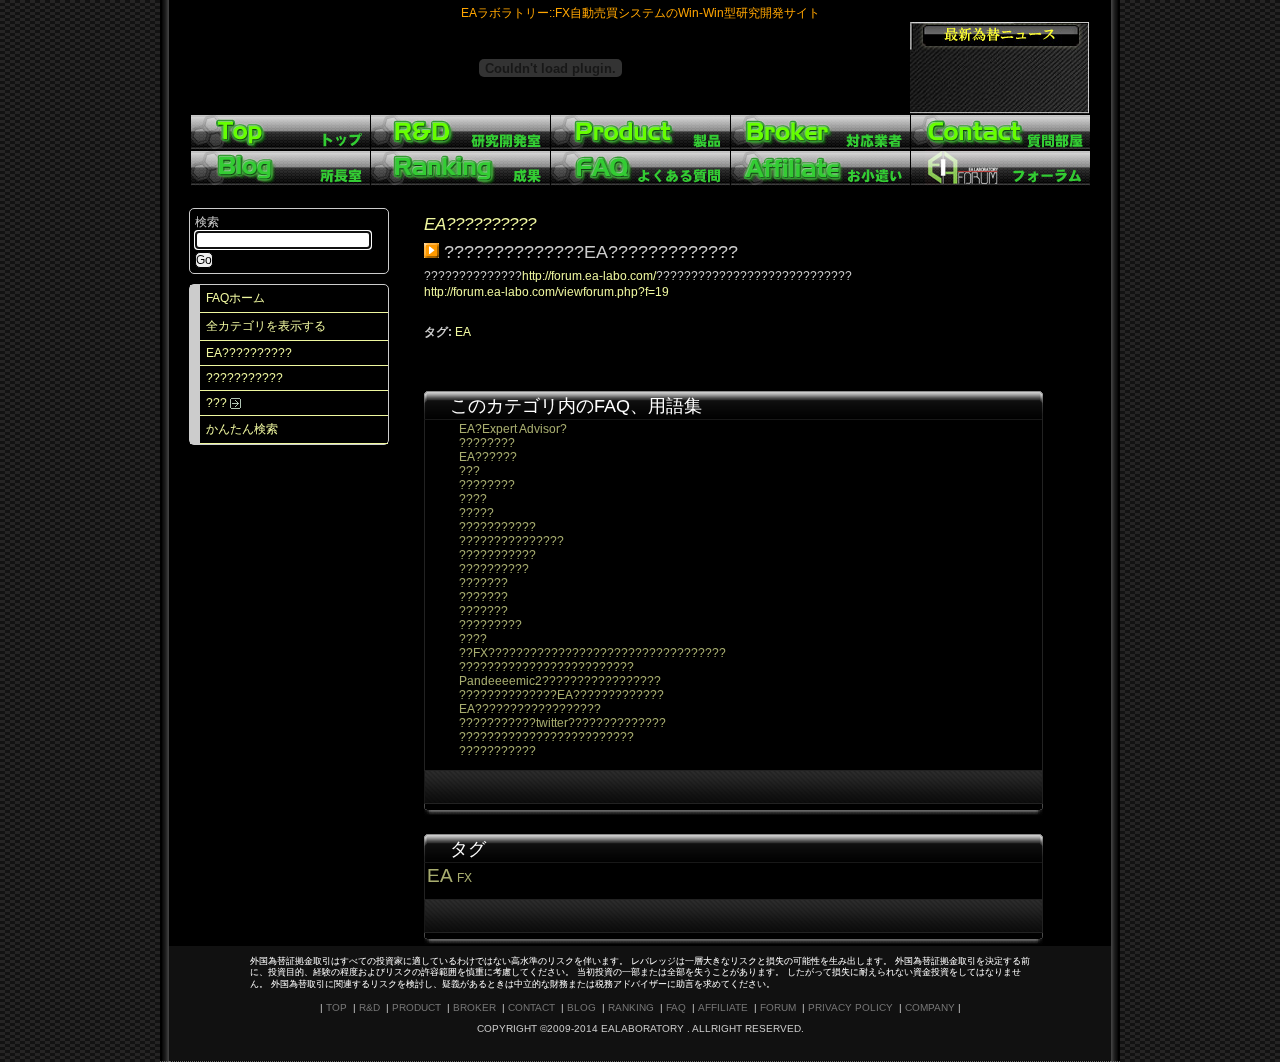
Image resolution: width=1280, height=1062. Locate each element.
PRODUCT (416, 1007)
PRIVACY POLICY (850, 1007)
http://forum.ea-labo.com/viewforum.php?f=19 (546, 292)
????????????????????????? (546, 667)
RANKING (631, 1007)
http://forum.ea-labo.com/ (589, 276)
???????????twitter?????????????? (562, 723)
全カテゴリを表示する (266, 326)
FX (464, 878)
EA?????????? (249, 353)
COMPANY (930, 1007)
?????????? (494, 569)
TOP (336, 1007)
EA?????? (488, 457)
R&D (369, 1007)
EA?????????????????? (530, 709)
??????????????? (511, 541)
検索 (207, 222)
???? (473, 499)
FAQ (676, 1007)
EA (463, 332)
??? (218, 403)
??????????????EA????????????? (561, 695)
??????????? (244, 378)
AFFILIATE (723, 1007)
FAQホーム (235, 298)
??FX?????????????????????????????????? (592, 653)
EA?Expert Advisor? (513, 429)
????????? (490, 625)
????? (476, 513)
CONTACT (531, 1007)
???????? (487, 443)
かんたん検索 (242, 429)
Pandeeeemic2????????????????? (560, 681)
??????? (483, 583)
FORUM (778, 1007)
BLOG (581, 1007)
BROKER (474, 1007)
